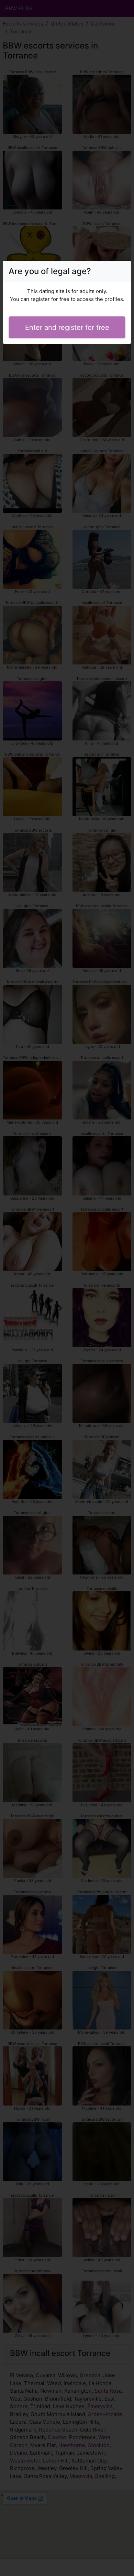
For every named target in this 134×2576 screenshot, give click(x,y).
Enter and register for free (67, 327)
